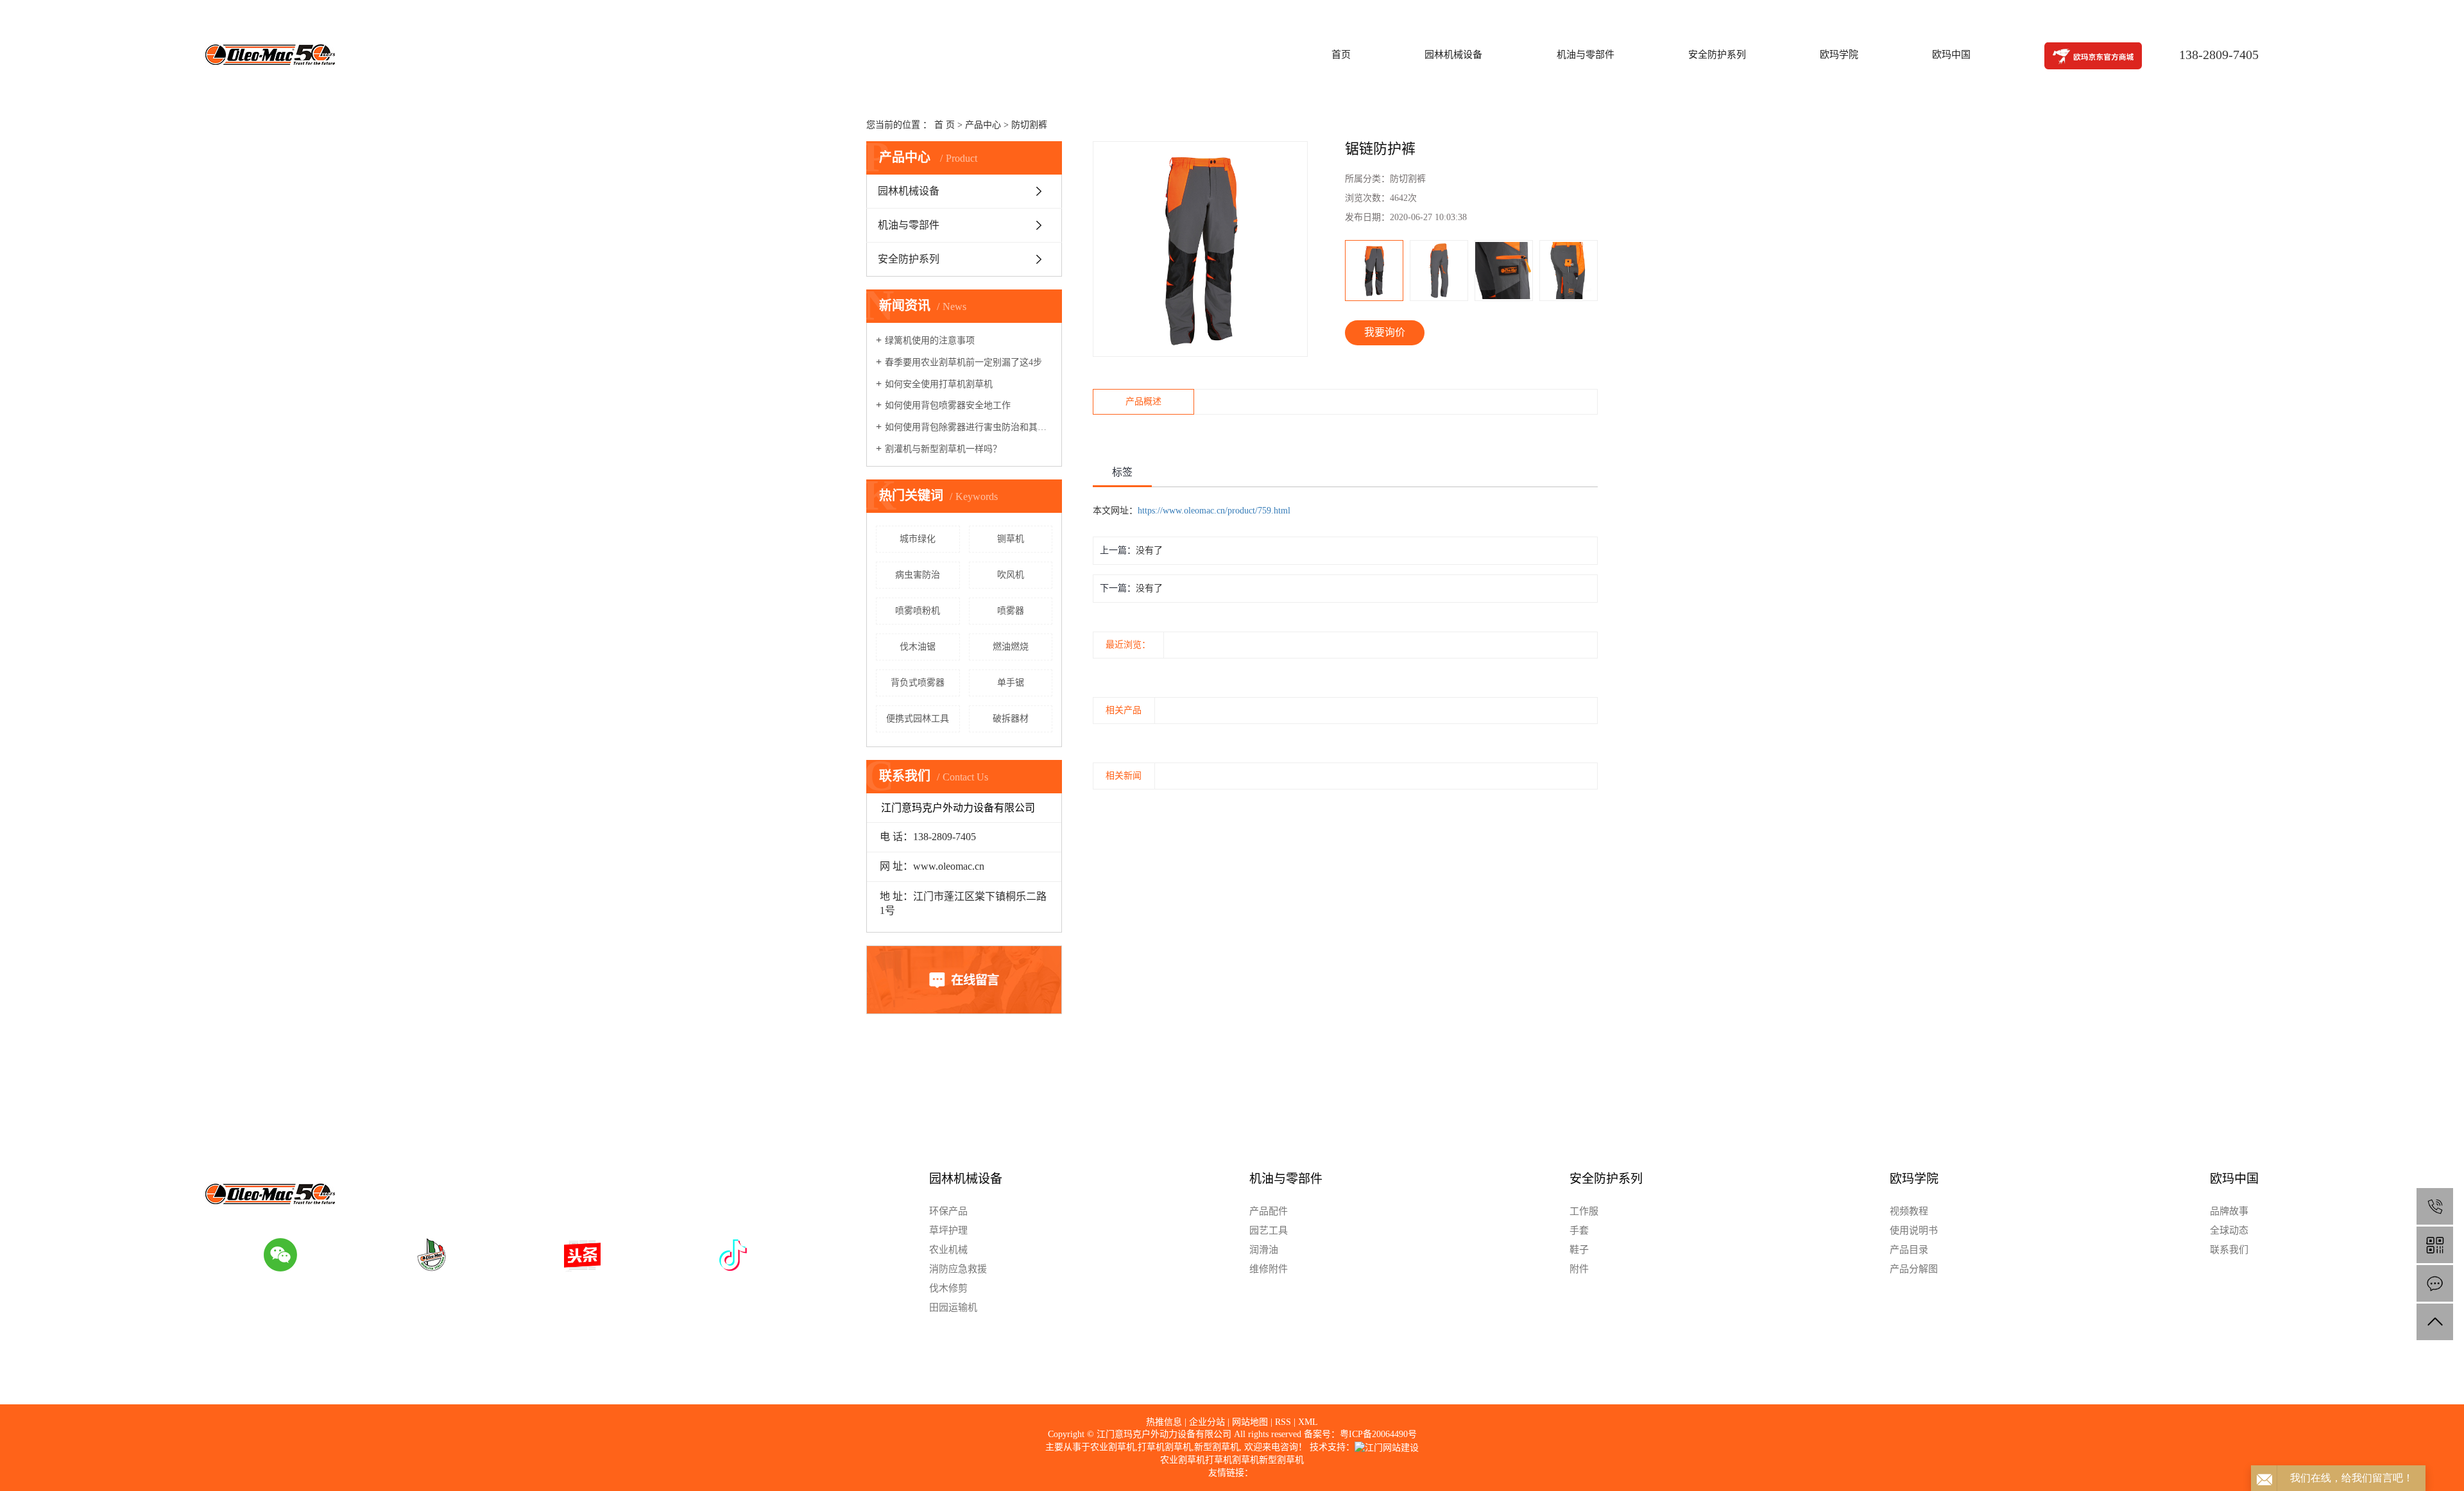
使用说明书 (1914, 1230)
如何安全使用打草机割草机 (939, 384)
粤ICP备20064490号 (1378, 1434)
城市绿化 (918, 539)
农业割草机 (1113, 1447)
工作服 (1584, 1211)
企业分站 (1207, 1422)
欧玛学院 (1839, 55)
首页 (1341, 55)
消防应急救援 (958, 1269)
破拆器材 (1011, 719)
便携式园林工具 (918, 719)
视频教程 (1909, 1211)
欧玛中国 (1951, 55)
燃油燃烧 (1011, 647)
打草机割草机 (1165, 1447)
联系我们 (2229, 1250)
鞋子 (1579, 1250)
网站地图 (1250, 1422)
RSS (1283, 1422)
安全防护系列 (1717, 55)
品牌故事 (2229, 1211)
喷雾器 (1011, 611)
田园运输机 (953, 1307)
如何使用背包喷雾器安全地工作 (948, 405)
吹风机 (1011, 575)
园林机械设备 (1453, 55)
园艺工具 (1269, 1230)
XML (1308, 1422)
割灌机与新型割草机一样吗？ (943, 449)
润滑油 (1264, 1250)
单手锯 (1011, 683)
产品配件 (1269, 1211)
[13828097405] (2435, 1206)
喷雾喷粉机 (918, 611)
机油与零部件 (1586, 55)
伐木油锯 (918, 647)
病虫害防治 (918, 575)
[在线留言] (2435, 1283)
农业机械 (948, 1250)
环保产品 (948, 1211)
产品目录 (1909, 1250)
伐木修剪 (948, 1288)
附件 (1579, 1269)
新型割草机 (1217, 1447)
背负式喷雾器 (918, 683)
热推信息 (1164, 1422)
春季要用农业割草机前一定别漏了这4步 (963, 362)
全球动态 (2229, 1230)
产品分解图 (1914, 1269)
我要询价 (1385, 332)
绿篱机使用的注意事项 (930, 340)
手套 (1579, 1230)
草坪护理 (948, 1230)
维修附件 (1269, 1269)
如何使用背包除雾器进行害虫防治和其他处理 (969, 427)
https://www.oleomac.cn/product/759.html (1214, 511)
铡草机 (1011, 539)
